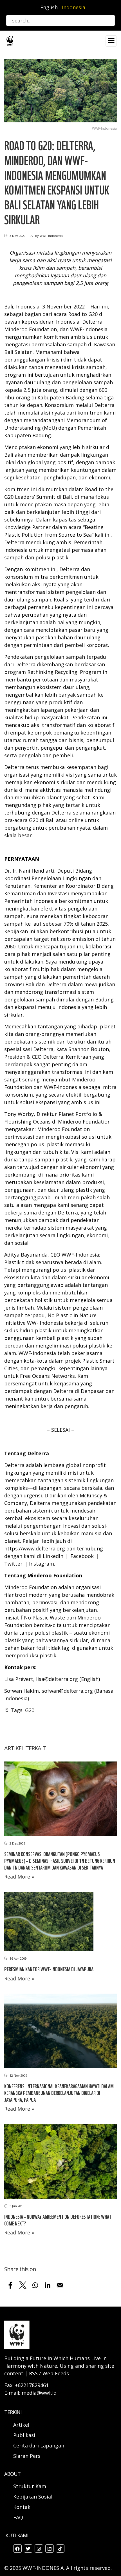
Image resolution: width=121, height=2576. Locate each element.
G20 (30, 1710)
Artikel (22, 2425)
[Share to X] (23, 2285)
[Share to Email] (60, 2285)
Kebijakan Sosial (33, 2497)
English (49, 7)
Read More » (19, 1877)
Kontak (22, 2507)
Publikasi (24, 2435)
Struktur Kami (30, 2486)
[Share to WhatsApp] (35, 2285)
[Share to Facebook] (10, 2285)
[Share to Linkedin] (48, 2285)
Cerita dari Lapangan (39, 2445)
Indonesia (74, 7)
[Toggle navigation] (111, 41)
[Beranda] (10, 40)
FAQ (18, 2517)
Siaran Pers (27, 2456)
